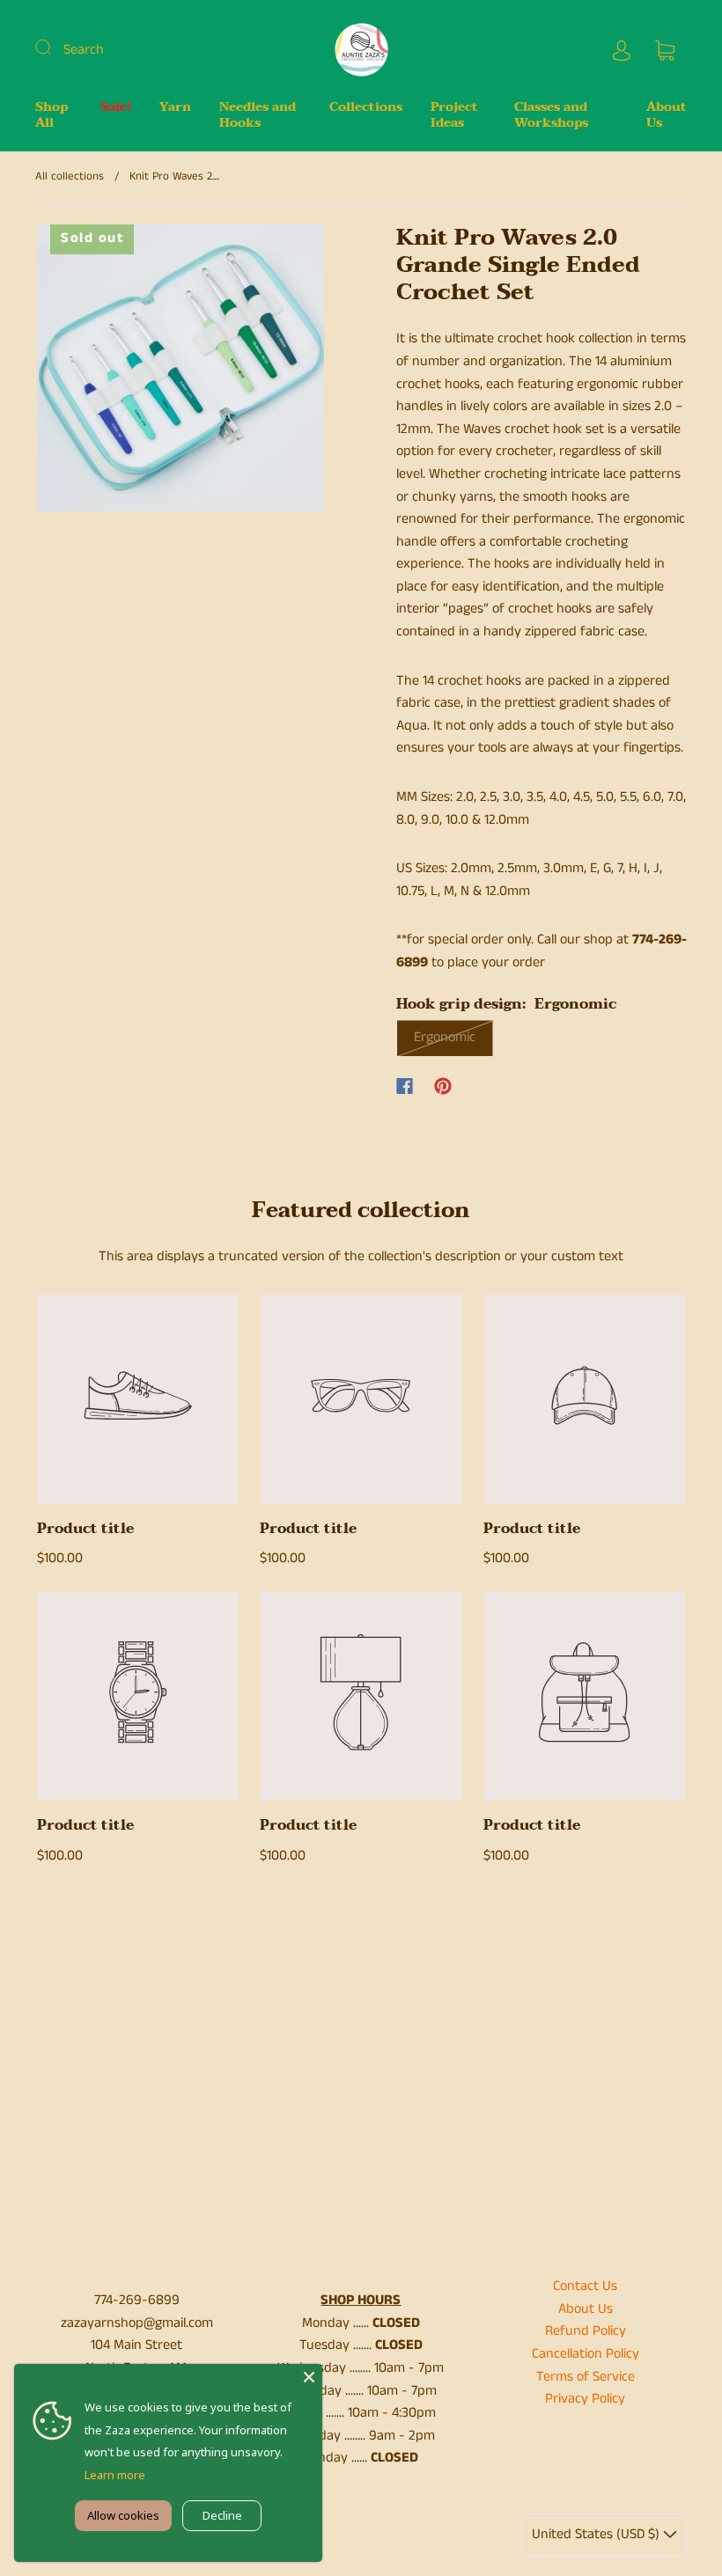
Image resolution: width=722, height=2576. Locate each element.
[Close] (309, 2377)
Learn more (115, 2475)
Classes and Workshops (551, 115)
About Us (667, 115)
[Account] (622, 50)
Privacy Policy (585, 2399)
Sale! (116, 107)
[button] (66, 371)
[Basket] (665, 50)
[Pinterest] (443, 1086)
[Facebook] (405, 1086)
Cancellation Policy (586, 2354)
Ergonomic (445, 1037)
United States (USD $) (597, 2534)
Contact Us (585, 2286)
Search (84, 50)
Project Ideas (454, 115)
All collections (70, 176)
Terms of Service (586, 2377)
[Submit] (55, 48)
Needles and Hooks (258, 115)
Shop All (52, 115)
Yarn (175, 107)
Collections (366, 107)
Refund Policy (586, 2331)
